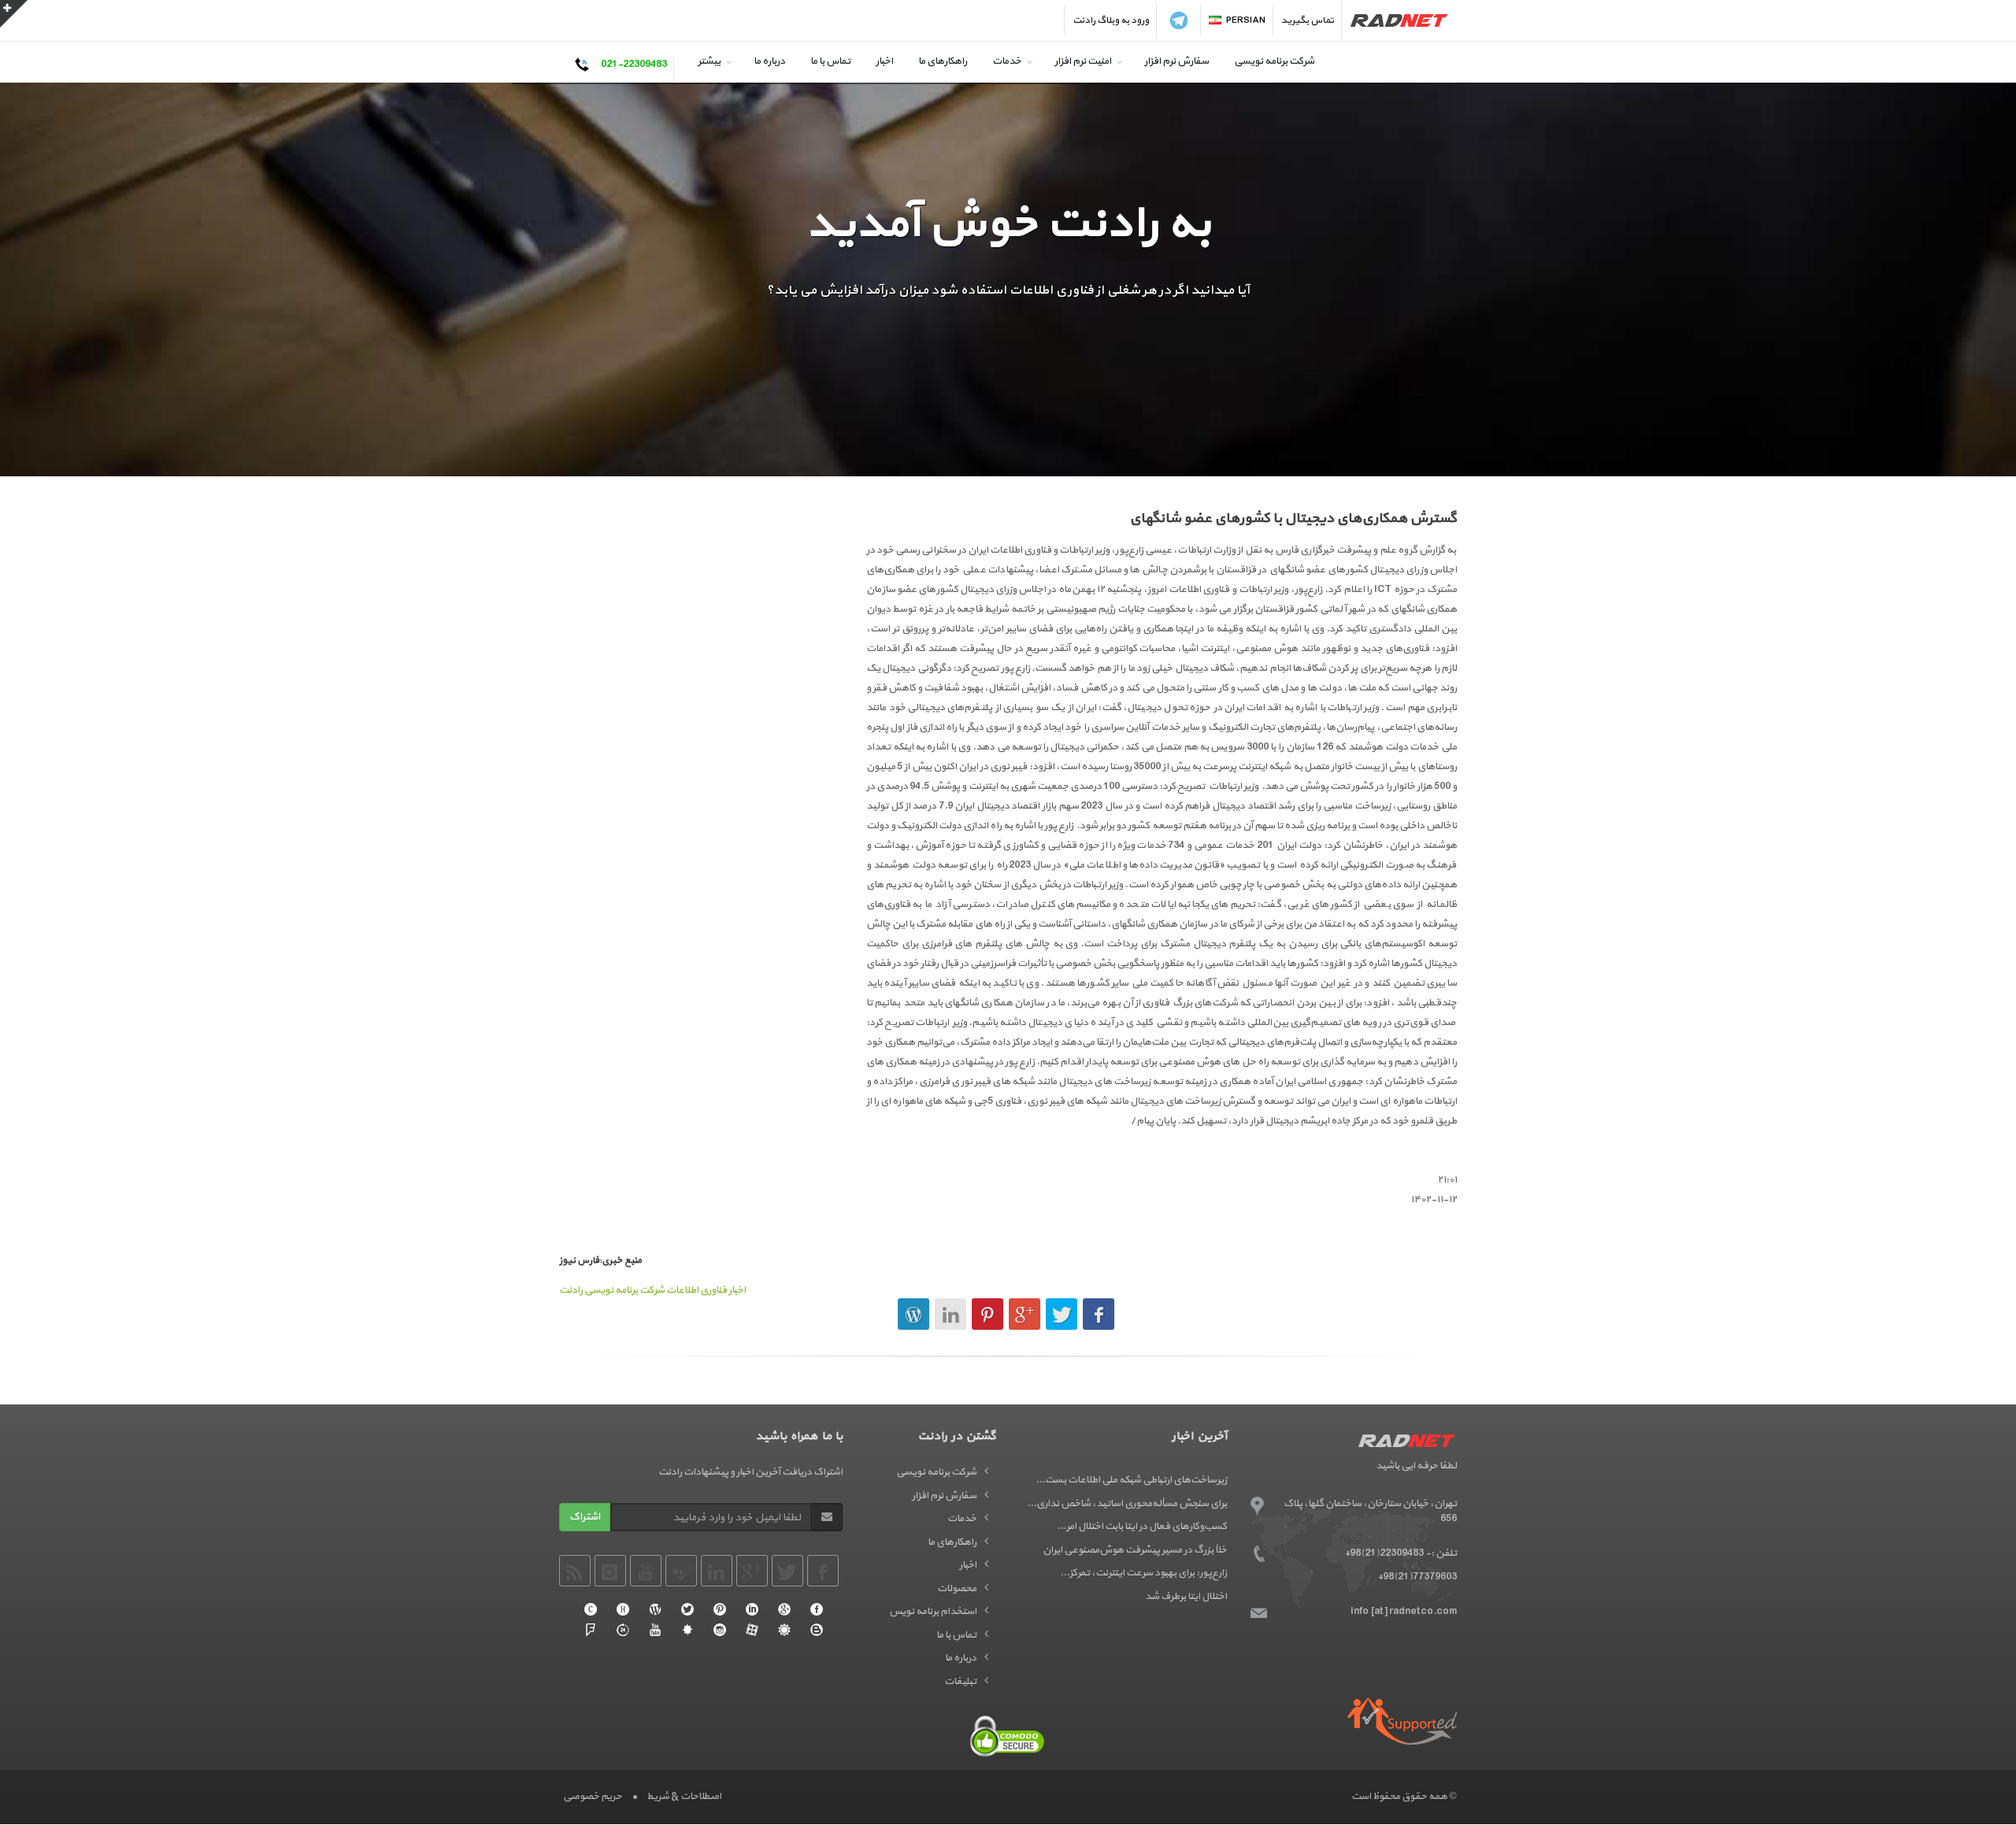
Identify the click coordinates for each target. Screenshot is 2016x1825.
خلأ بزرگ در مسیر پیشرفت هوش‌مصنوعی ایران (1135, 1550)
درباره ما (769, 61)
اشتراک (585, 1517)
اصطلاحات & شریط (684, 1797)
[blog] (817, 1630)
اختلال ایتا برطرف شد (1186, 1597)
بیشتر (709, 61)
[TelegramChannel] (1179, 20)
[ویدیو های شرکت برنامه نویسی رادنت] (752, 1630)
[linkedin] (752, 1609)
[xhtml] (623, 1609)
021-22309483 (634, 65)
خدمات (1007, 61)
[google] (784, 1609)
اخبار (884, 61)
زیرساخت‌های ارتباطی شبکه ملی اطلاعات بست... (1131, 1480)
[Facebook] (817, 1609)
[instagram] (720, 1630)
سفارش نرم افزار (1177, 61)
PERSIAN (1246, 20)
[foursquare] (591, 1630)
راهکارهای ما (943, 61)
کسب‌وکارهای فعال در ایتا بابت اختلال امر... (1142, 1527)
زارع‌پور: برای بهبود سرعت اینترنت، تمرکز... (1143, 1573)
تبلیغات (960, 1682)
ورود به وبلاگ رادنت (1111, 20)
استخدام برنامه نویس (933, 1612)
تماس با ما (830, 61)
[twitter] (687, 1609)
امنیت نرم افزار (1083, 61)
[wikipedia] (655, 1609)
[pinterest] (720, 1609)
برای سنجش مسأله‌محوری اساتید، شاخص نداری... (1127, 1504)
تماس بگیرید (1308, 20)
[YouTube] (655, 1630)
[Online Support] (623, 1630)
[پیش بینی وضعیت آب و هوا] (784, 1630)
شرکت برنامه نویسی (1274, 61)
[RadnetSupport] (1402, 1721)
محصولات (957, 1589)
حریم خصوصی (593, 1797)
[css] (591, 1609)
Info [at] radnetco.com (1404, 1612)
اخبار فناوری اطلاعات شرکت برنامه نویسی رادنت (652, 1290)
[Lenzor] (687, 1630)
